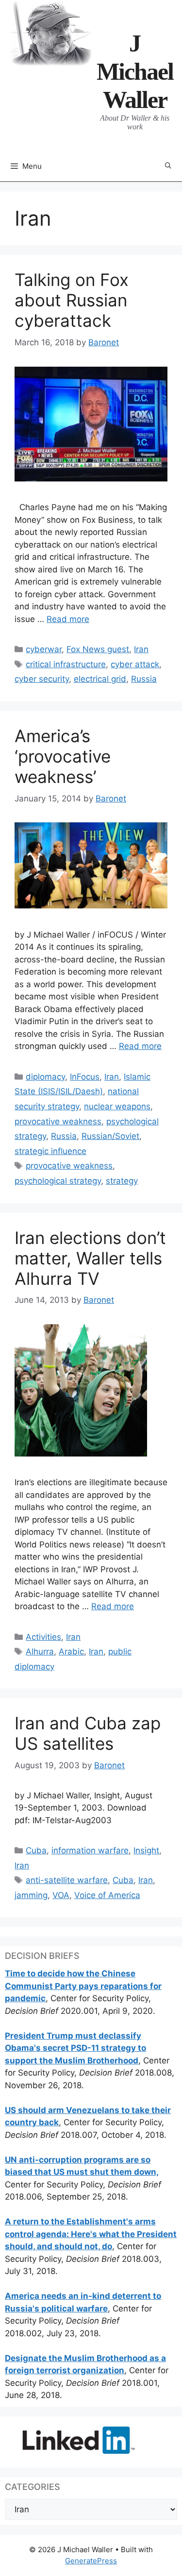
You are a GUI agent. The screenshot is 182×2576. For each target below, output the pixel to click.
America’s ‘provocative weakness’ (63, 756)
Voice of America (107, 1895)
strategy (122, 1181)
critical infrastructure (66, 664)
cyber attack (135, 664)
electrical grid (100, 679)
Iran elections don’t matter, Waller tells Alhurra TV (90, 1258)
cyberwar (44, 649)
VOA (61, 1895)
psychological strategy (58, 1181)
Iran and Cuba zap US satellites (88, 1733)
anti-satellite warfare (67, 1880)
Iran (141, 649)
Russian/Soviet (110, 1136)
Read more (68, 619)
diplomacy (45, 1077)
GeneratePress (91, 2561)
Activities (43, 1637)
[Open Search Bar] (168, 166)
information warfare (90, 1850)
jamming (31, 1895)
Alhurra (40, 1652)
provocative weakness (58, 1121)
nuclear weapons (117, 1106)
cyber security (42, 679)
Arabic (71, 1652)
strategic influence (50, 1151)
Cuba (36, 1850)
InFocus (85, 1077)
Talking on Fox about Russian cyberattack (72, 300)
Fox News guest (98, 649)
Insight (146, 1850)
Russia (144, 679)
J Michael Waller (135, 71)
